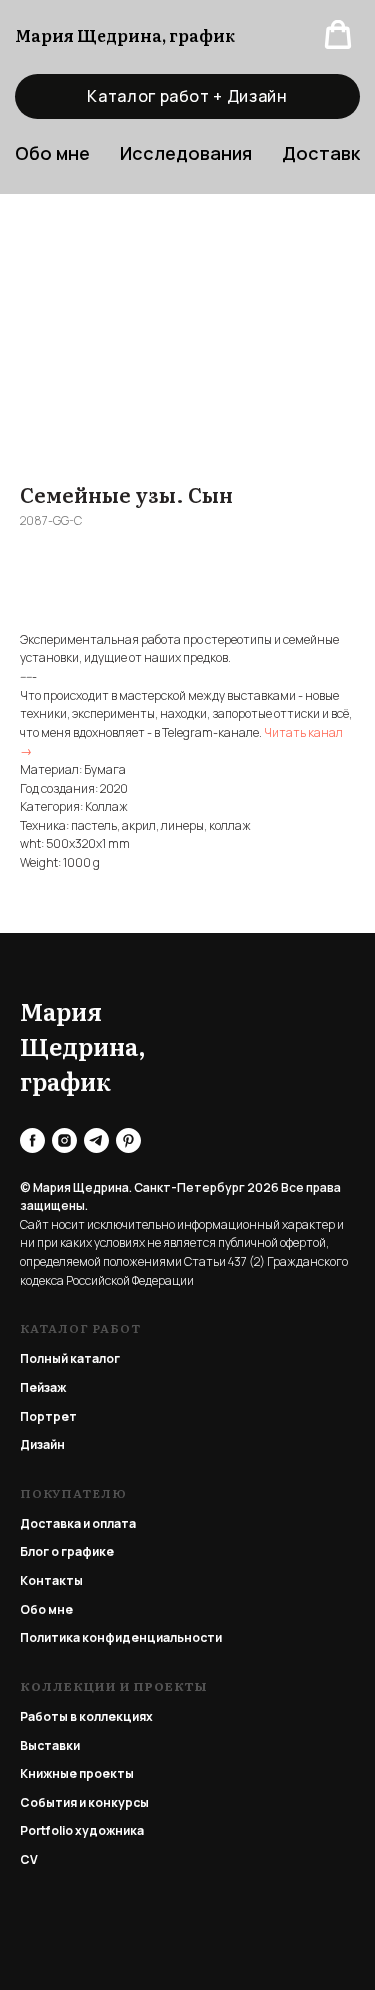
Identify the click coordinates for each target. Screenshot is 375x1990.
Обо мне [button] (52, 153)
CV (29, 1859)
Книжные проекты (77, 1773)
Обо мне (46, 1609)
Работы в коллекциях (86, 1716)
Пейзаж (43, 1387)
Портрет (48, 1416)
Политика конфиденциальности (121, 1637)
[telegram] (96, 1140)
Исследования (186, 153)
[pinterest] (128, 1140)
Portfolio (46, 1830)
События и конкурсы (84, 1802)
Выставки (50, 1745)
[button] (338, 35)
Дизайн (42, 1444)
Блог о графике (67, 1551)
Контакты (51, 1580)
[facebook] (32, 1140)
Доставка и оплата (78, 1523)
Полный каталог (70, 1358)
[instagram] (64, 1140)
